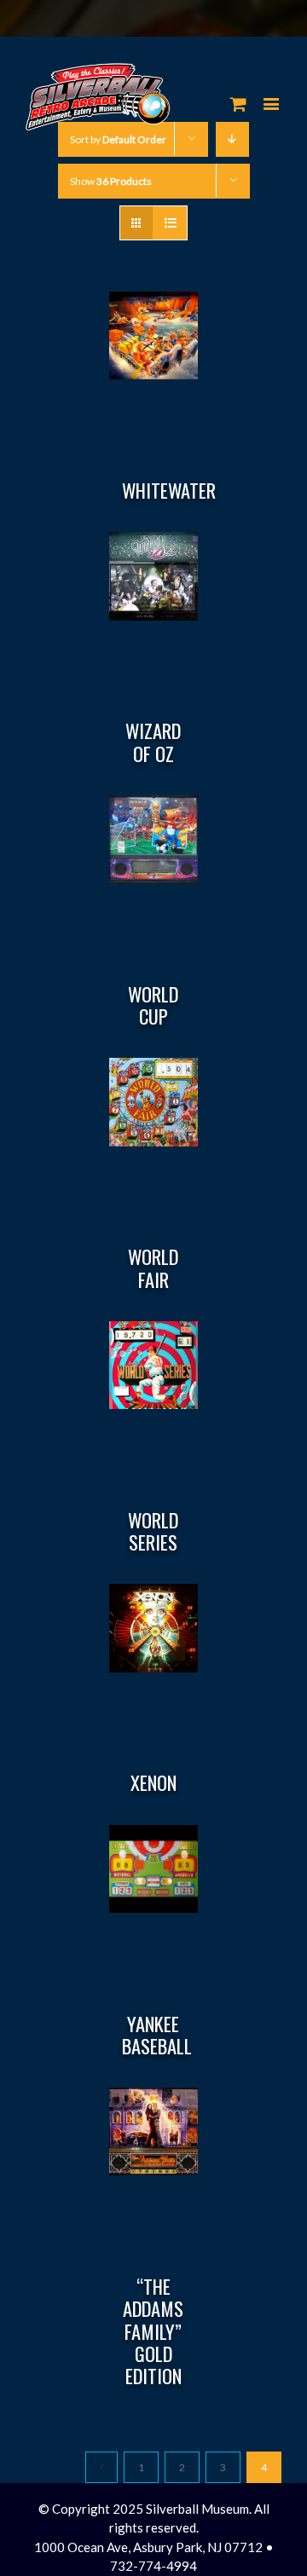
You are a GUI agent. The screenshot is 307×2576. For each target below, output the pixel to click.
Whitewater (169, 490)
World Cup (153, 1005)
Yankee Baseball (157, 2035)
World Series (153, 1531)
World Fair (153, 1268)
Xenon (153, 1782)
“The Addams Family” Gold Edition (153, 2331)
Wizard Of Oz (153, 742)
